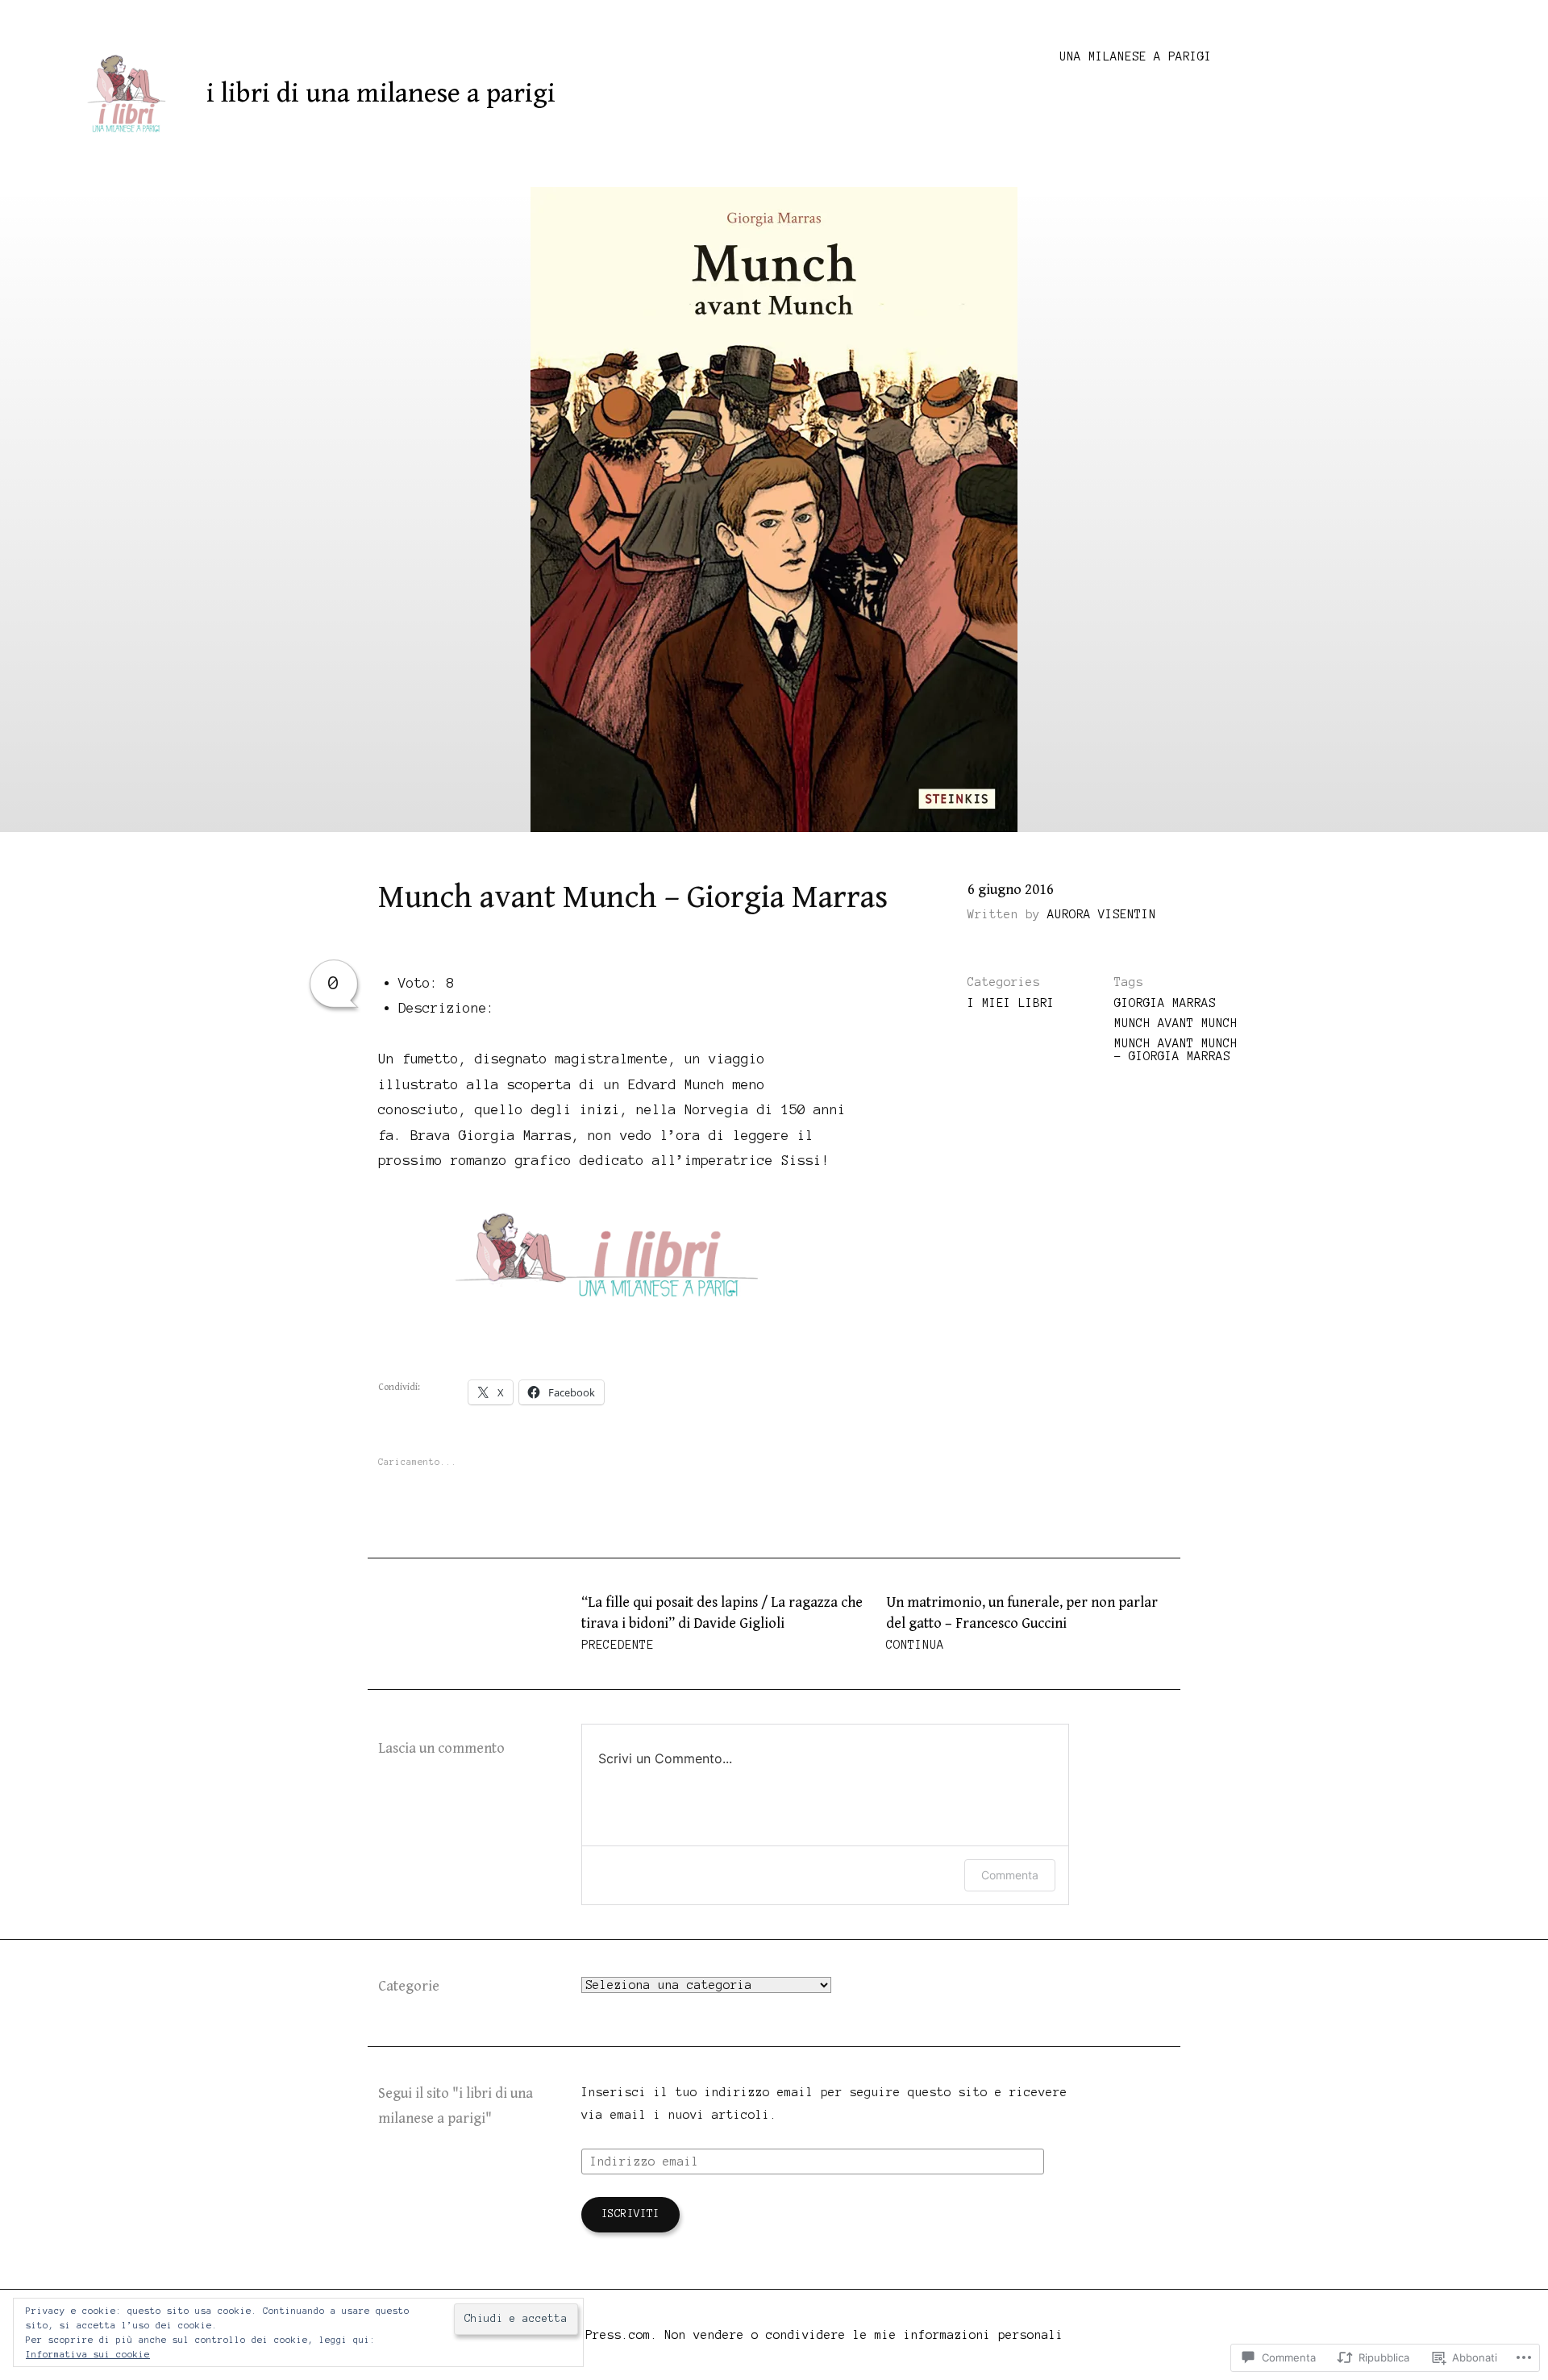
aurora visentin (1102, 914)
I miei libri (1011, 1003)
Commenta (1010, 1875)
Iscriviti (630, 2214)
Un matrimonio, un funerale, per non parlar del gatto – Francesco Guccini (1022, 1623)
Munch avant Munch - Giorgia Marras (1176, 1050)
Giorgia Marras (1165, 1003)
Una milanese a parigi (1136, 56)
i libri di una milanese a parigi (381, 94)
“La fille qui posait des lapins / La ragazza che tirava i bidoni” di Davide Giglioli (722, 1623)
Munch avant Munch (1176, 1023)
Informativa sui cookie (88, 2354)
